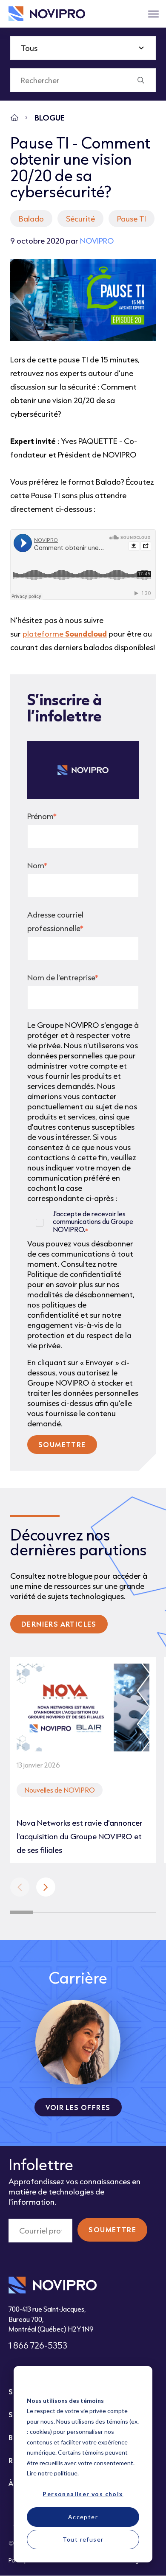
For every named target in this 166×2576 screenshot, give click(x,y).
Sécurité (80, 219)
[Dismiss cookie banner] (136, 2384)
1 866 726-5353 (38, 2345)
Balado (31, 219)
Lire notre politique (52, 2473)
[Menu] (153, 14)
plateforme (65, 634)
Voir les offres (78, 2107)
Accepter (83, 2517)
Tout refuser (83, 2539)
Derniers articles (59, 1624)
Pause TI (132, 219)
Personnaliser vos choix (83, 2494)
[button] (46, 1887)
